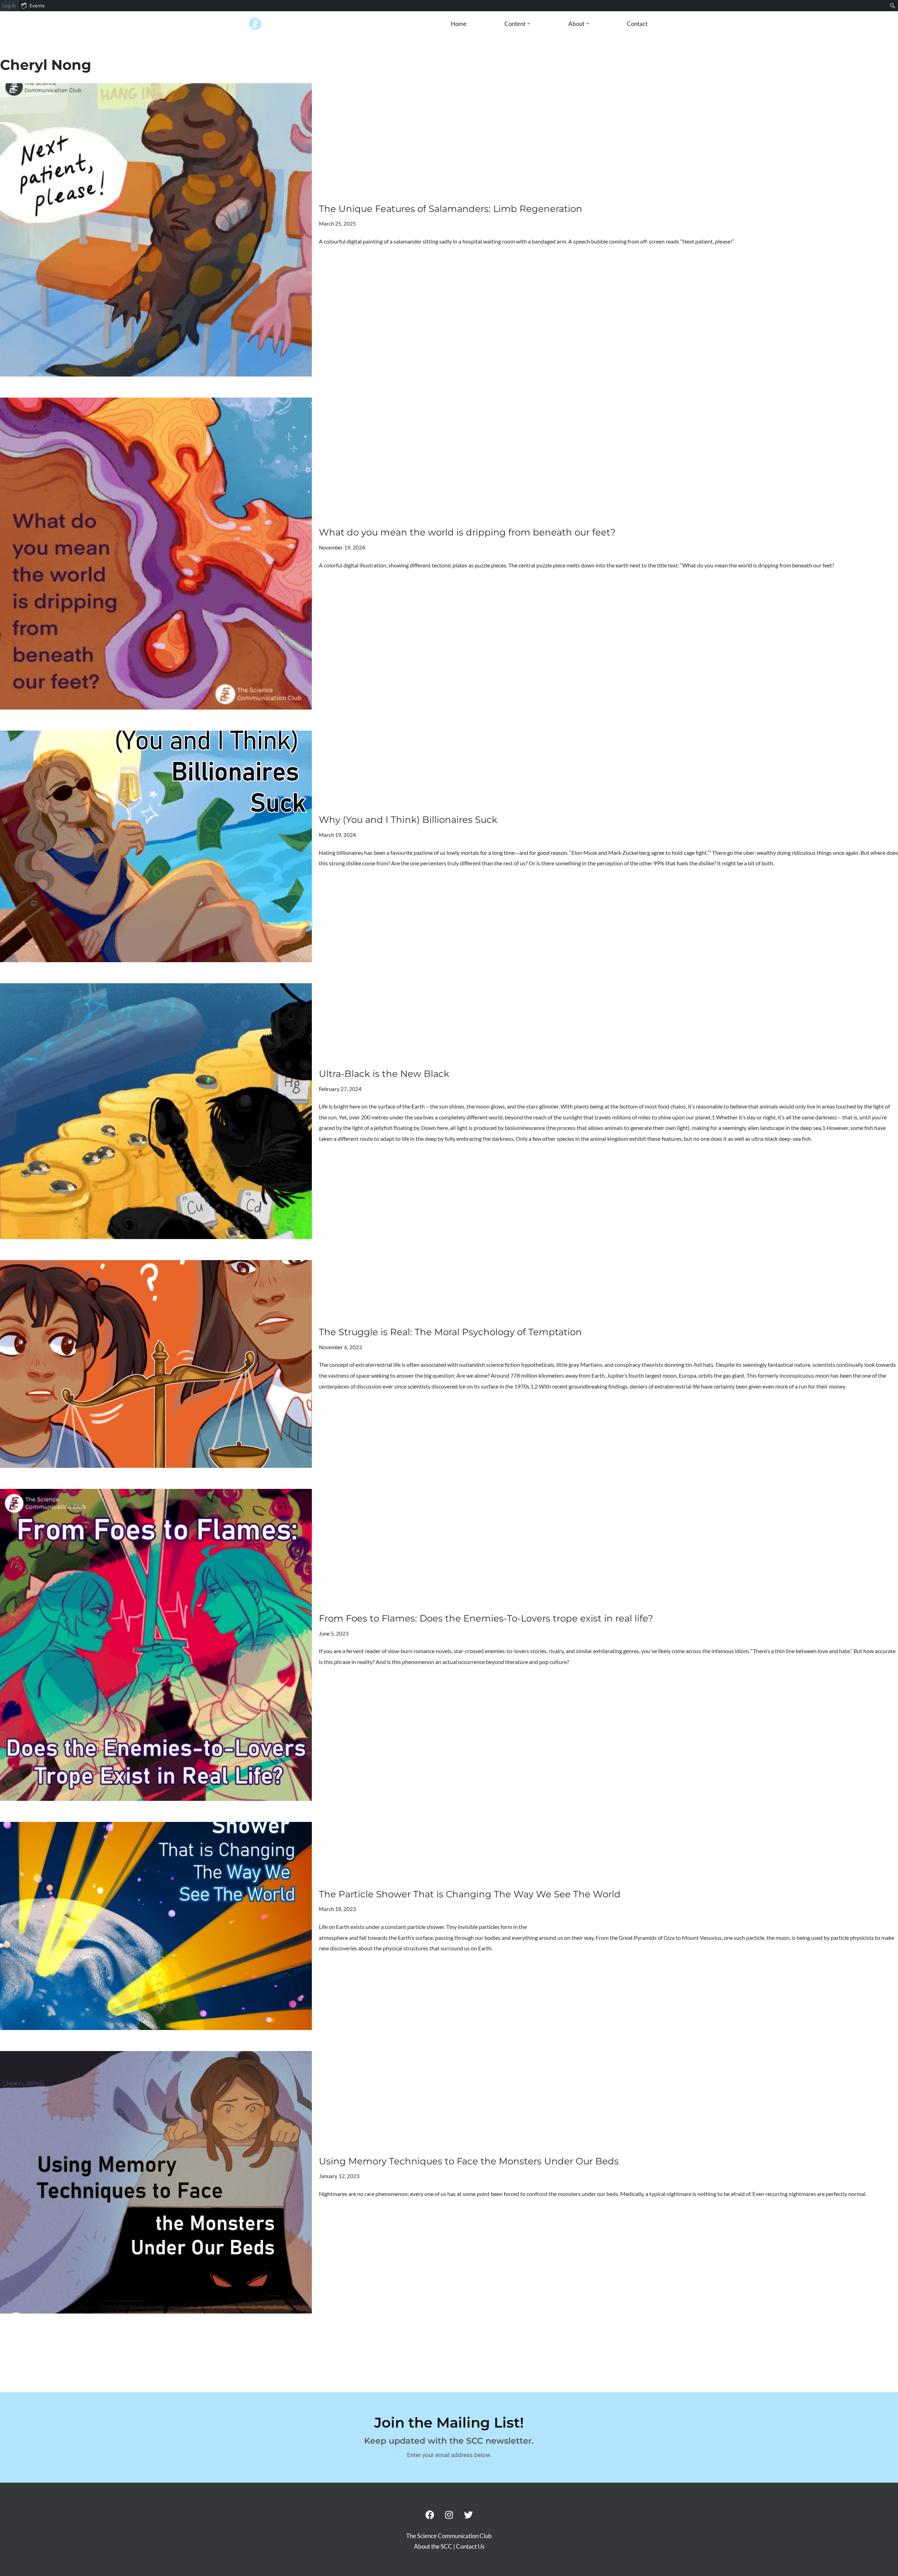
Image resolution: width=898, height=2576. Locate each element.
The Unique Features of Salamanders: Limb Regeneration (451, 209)
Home (459, 24)
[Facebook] (430, 2515)
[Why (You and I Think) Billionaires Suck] (156, 846)
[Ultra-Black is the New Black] (156, 1111)
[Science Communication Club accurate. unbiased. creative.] (255, 24)
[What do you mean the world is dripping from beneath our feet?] (156, 554)
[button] (529, 24)
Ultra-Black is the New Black (384, 1074)
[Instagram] (449, 2515)
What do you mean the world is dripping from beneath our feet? (467, 532)
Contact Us (470, 2546)
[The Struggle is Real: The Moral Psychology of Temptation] (156, 1364)
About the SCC (434, 2546)
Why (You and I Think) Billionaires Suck (408, 820)
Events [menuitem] (37, 6)
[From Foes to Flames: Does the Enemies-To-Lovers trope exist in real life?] (156, 1645)
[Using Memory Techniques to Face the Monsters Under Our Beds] (156, 2182)
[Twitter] (468, 2515)
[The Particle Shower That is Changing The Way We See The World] (156, 1926)
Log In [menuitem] (9, 6)
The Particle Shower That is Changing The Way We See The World (470, 1894)
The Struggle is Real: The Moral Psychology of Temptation (450, 1332)
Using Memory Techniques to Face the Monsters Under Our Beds (469, 2161)
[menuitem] (893, 6)
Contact (637, 24)
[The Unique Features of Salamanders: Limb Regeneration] (156, 230)
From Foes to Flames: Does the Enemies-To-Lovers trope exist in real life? (486, 1618)
